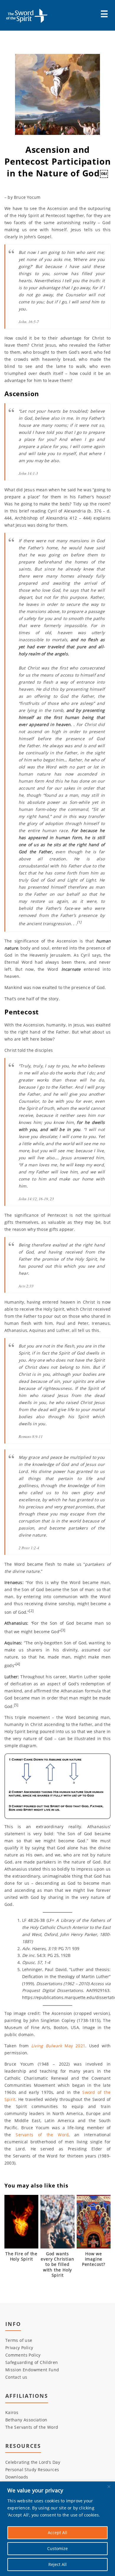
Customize (57, 2548)
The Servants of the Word (32, 2427)
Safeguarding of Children (32, 2362)
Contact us (16, 2377)
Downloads (17, 2477)
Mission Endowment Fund (32, 2370)
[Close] (109, 2486)
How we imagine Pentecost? (94, 2259)
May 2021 (58, 2046)
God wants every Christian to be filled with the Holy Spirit (57, 2264)
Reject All (57, 2564)
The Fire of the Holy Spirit (21, 2256)
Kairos (12, 2412)
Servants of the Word (42, 2135)
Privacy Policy (19, 2348)
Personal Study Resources (32, 2470)
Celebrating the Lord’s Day (33, 2462)
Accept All (57, 2533)
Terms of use (19, 2340)
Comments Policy (23, 2355)
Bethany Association (26, 2420)
